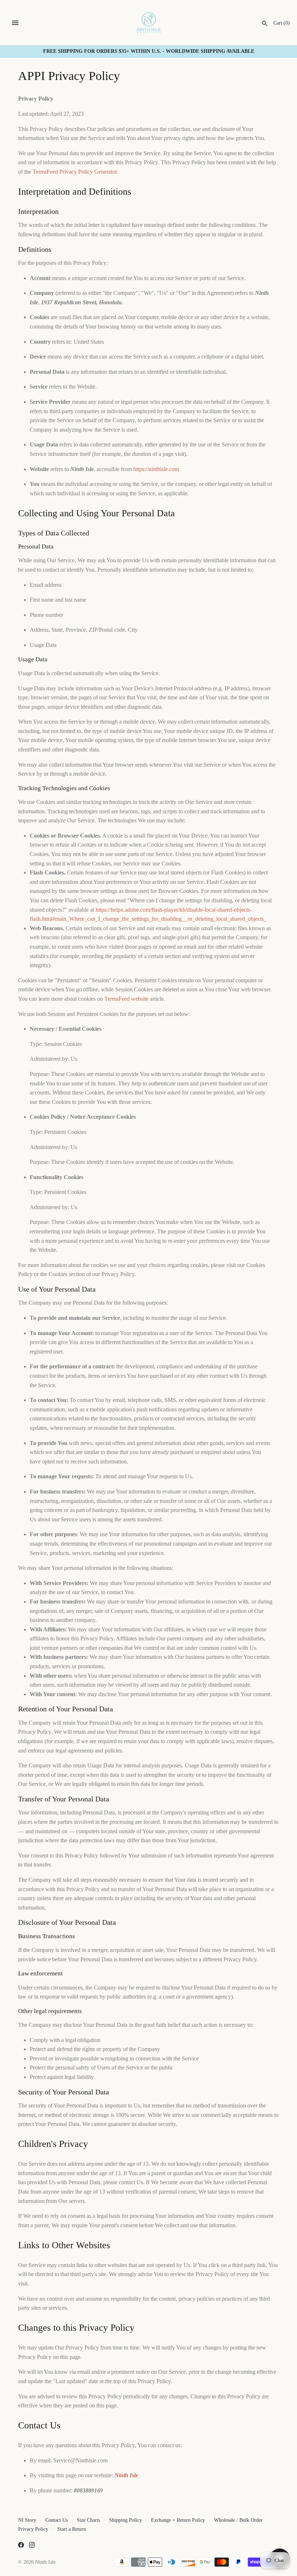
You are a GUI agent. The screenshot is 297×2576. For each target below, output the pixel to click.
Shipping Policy (126, 2520)
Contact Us (57, 2520)
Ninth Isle (45, 2562)
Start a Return (72, 2529)
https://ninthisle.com (156, 469)
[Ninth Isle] (149, 23)
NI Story (27, 2520)
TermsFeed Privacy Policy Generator (75, 172)
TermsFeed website (126, 999)
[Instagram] (32, 2546)
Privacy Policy (33, 2529)
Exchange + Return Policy (178, 2520)
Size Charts (88, 2520)
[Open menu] (15, 23)
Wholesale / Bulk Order (238, 2520)
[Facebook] (21, 2546)
